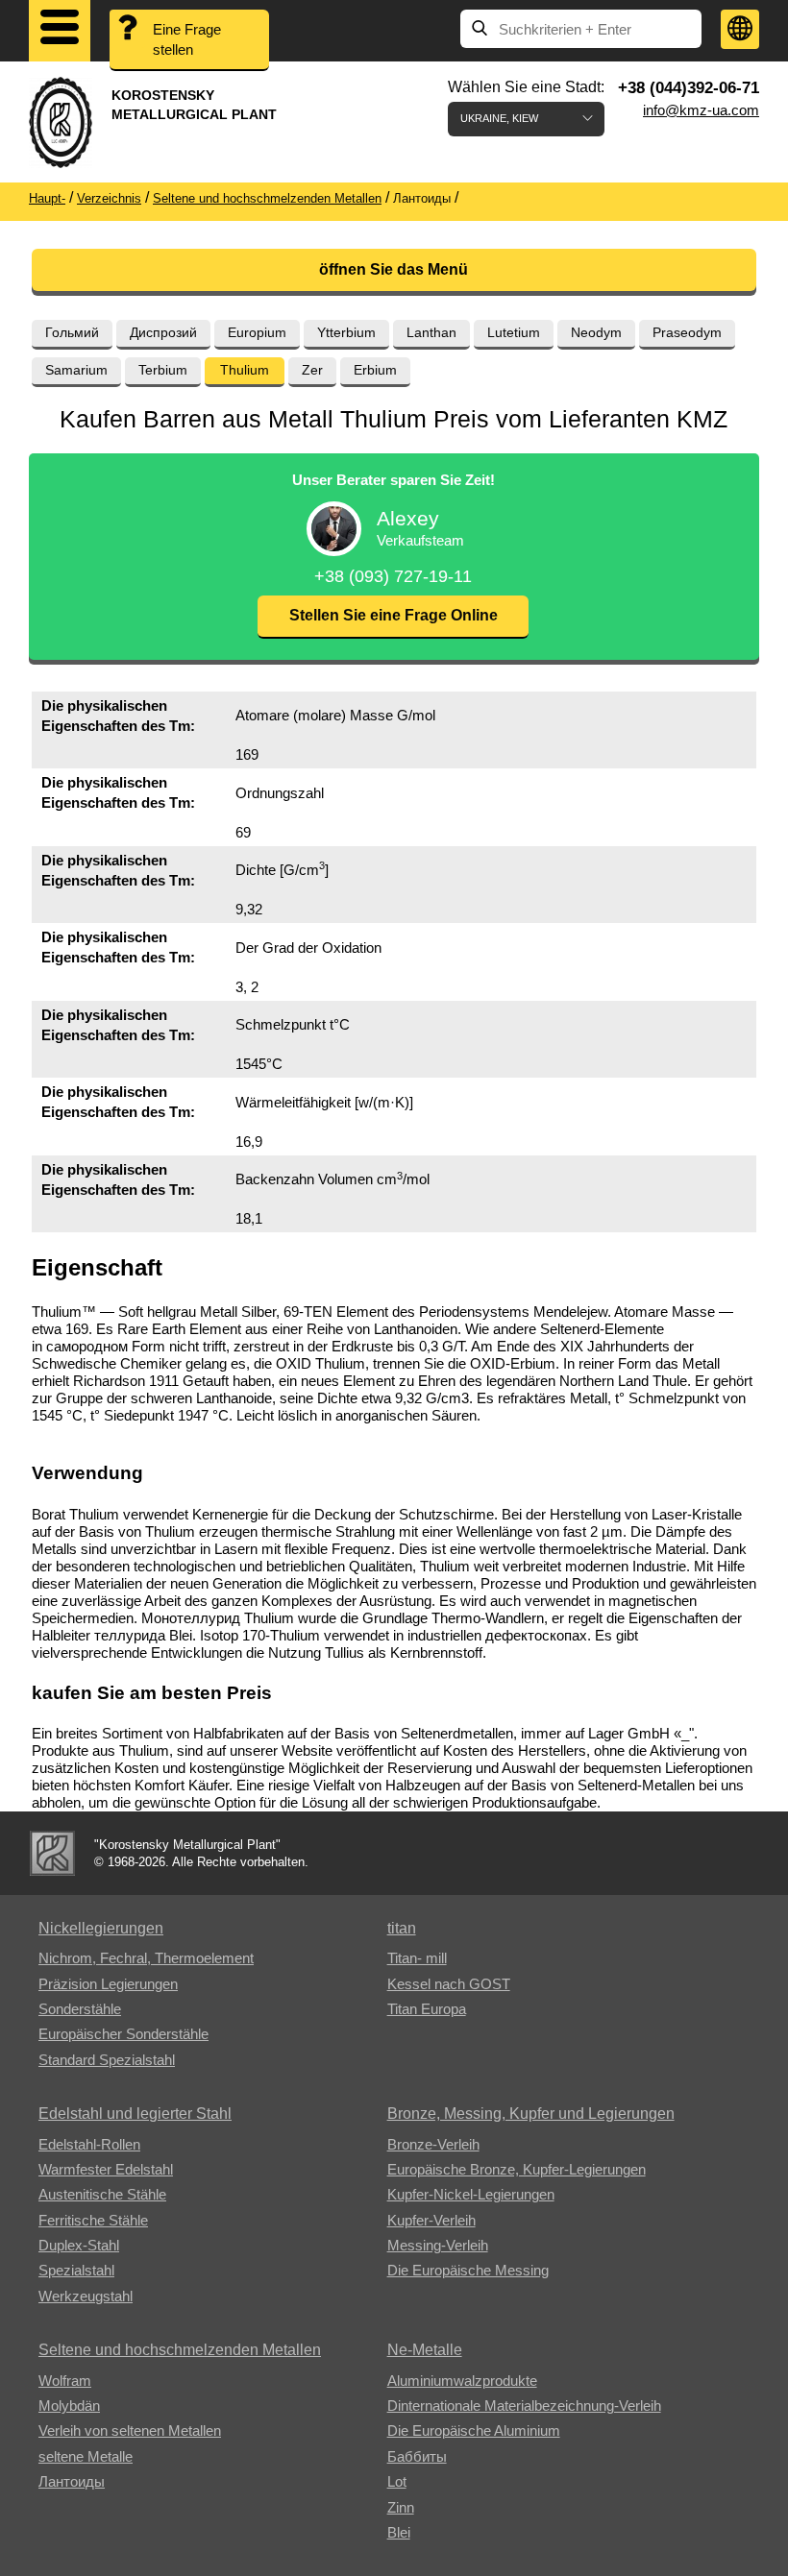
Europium (257, 332)
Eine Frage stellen (187, 39)
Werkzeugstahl (86, 2296)
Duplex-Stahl (79, 2245)
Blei (399, 2532)
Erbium (375, 370)
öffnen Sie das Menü (394, 269)
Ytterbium (346, 332)
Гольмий (72, 332)
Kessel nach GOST (449, 1984)
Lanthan (431, 332)
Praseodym (687, 332)
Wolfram (65, 2381)
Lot (397, 2481)
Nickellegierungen (101, 1928)
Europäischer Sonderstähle (123, 2034)
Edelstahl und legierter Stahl (135, 2114)
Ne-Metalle (425, 2350)
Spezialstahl (76, 2270)
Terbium (163, 370)
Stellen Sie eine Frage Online (394, 615)
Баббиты (417, 2456)
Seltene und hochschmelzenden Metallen (180, 2350)
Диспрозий (163, 332)
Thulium (245, 370)
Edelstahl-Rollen (89, 2144)
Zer (312, 370)
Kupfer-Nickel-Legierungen (471, 2194)
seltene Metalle (86, 2456)
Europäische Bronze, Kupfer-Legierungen (517, 2169)
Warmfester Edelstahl (106, 2169)
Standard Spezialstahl (107, 2060)
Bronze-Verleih (433, 2144)
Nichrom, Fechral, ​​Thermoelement (146, 1958)
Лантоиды (72, 2481)
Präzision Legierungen (108, 1984)
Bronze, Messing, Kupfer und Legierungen (531, 2114)
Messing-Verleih (438, 2245)
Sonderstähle (80, 2009)
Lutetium (514, 332)
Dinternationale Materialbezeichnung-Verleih (524, 2406)
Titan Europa (427, 2009)
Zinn (401, 2507)
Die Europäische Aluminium (474, 2430)
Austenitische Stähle (102, 2194)
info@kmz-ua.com (701, 110)
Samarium (76, 370)
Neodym (596, 332)
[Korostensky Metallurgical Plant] (52, 1853)
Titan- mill (417, 1958)
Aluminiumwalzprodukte (462, 2381)
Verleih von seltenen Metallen (130, 2430)
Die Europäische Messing (468, 2270)
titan (402, 1928)
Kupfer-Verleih (431, 2220)
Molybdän (69, 2406)
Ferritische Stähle (93, 2220)
